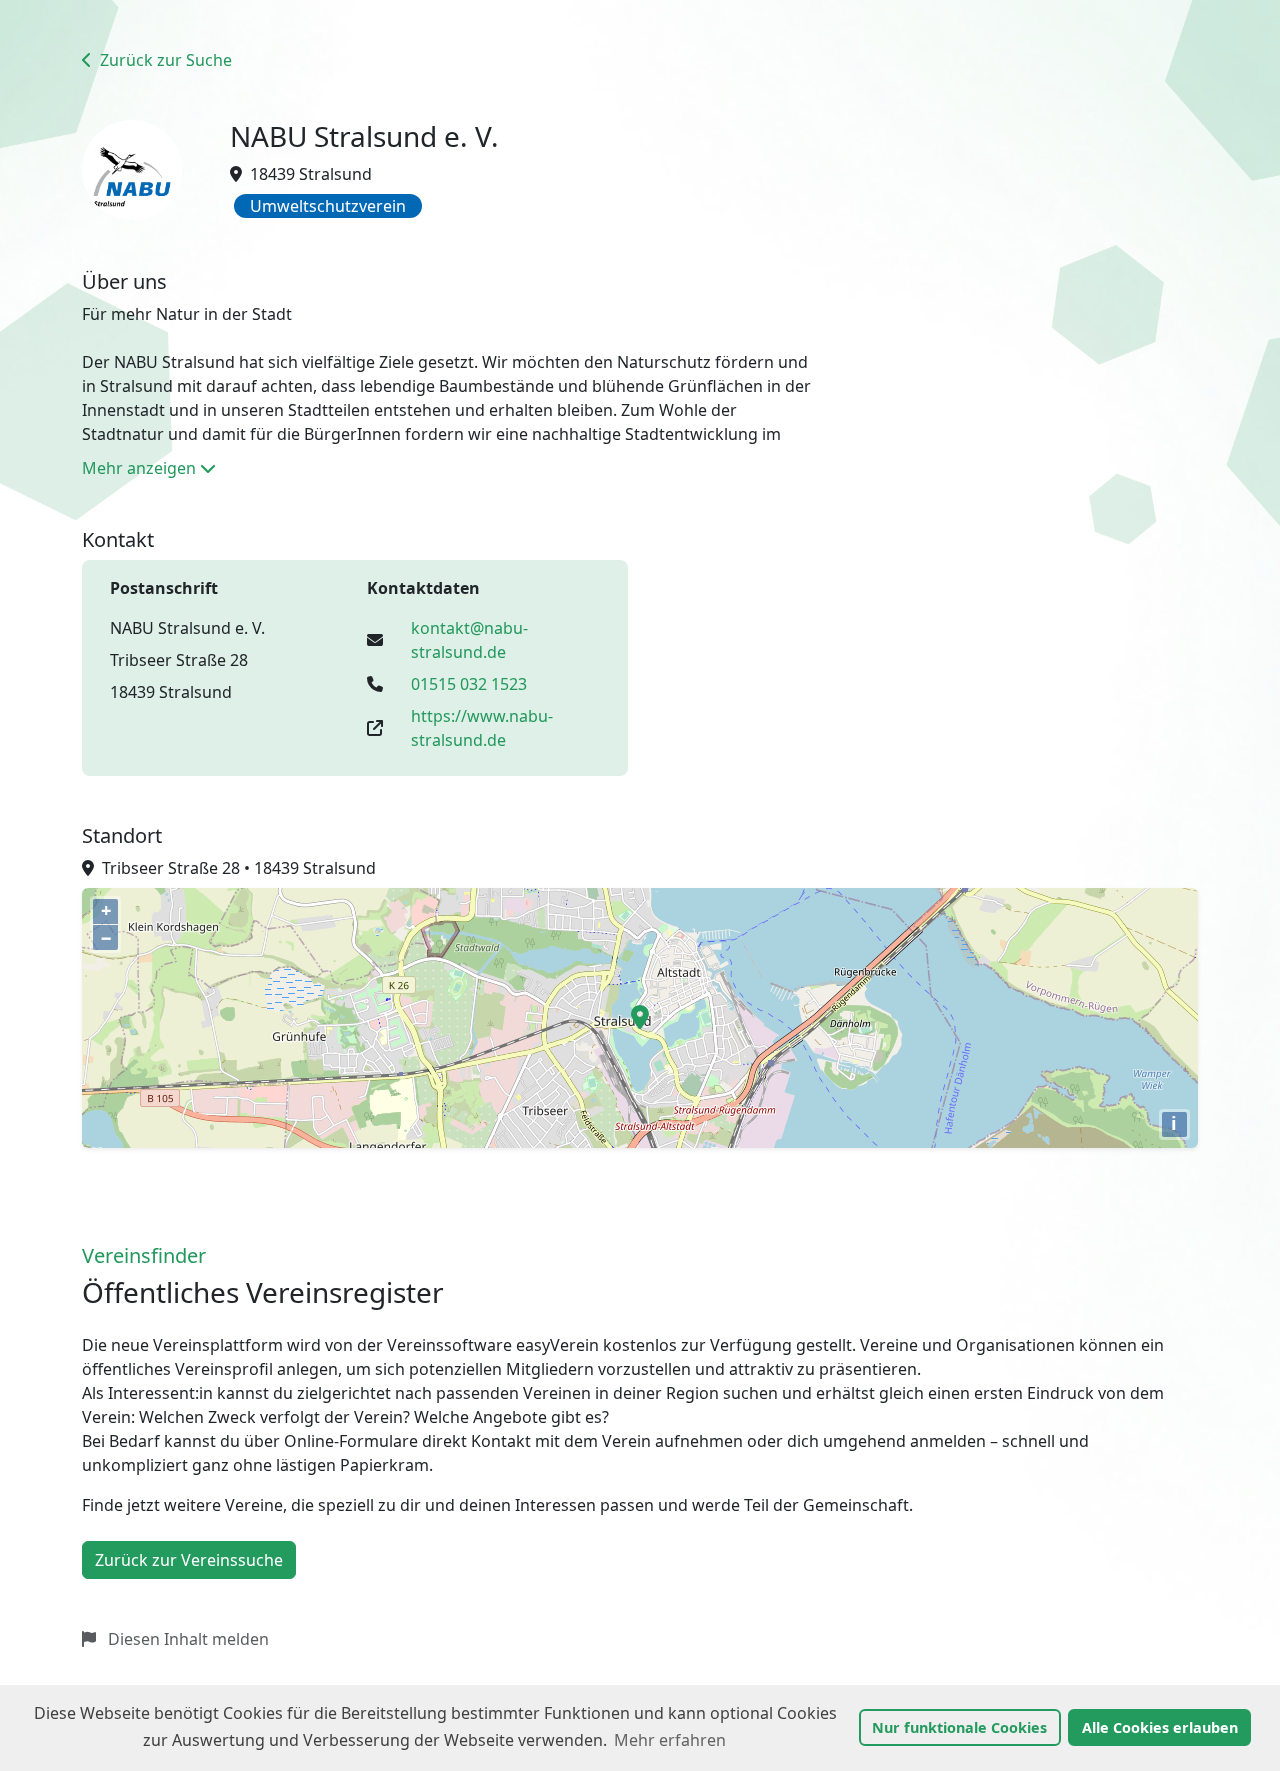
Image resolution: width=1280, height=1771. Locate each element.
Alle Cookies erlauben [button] (1160, 1727)
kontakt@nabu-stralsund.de (469, 640)
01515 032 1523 (469, 684)
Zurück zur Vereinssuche (189, 1560)
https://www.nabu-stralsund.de (482, 728)
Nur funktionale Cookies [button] (959, 1727)
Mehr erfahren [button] (670, 1740)
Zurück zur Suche (164, 60)
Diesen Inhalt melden (186, 1639)
